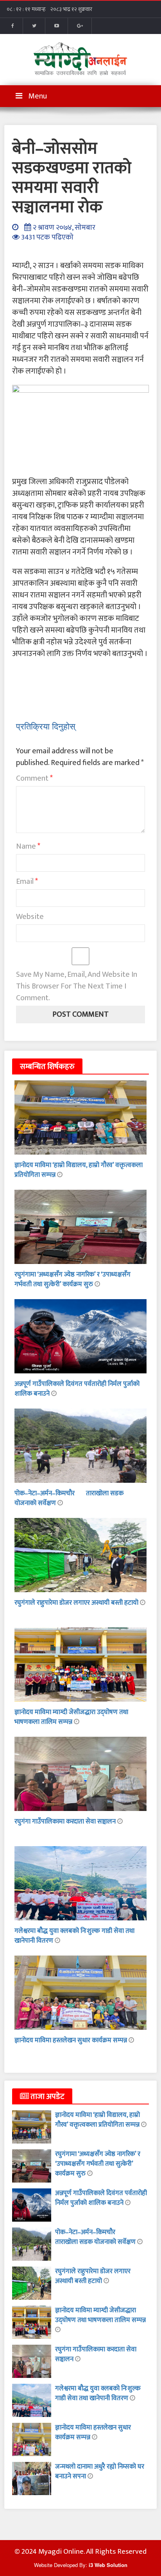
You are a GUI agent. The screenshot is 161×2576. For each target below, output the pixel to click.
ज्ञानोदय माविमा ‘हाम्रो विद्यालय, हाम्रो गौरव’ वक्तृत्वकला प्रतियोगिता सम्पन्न (79, 1170)
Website (30, 917)
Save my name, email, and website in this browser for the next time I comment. (77, 986)
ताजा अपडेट (47, 2097)
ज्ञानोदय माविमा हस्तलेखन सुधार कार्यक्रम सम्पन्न (72, 2040)
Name (28, 846)
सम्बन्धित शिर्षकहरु (47, 1067)
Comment (34, 778)
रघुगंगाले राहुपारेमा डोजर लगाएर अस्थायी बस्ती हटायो (77, 1603)
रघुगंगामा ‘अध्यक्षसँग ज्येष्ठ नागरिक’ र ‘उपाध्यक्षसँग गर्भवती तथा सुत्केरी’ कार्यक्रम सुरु (72, 1279)
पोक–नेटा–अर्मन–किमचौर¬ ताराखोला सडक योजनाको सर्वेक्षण (69, 1498)
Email (27, 881)
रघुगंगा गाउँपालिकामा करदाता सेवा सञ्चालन (66, 1822)
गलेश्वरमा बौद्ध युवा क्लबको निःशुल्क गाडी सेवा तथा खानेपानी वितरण (74, 1936)
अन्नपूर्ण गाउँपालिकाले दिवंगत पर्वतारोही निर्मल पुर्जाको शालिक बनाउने (77, 1389)
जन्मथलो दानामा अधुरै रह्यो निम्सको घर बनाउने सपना (100, 2471)
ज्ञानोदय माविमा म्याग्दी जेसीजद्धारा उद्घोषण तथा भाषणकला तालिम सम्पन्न (71, 1717)
